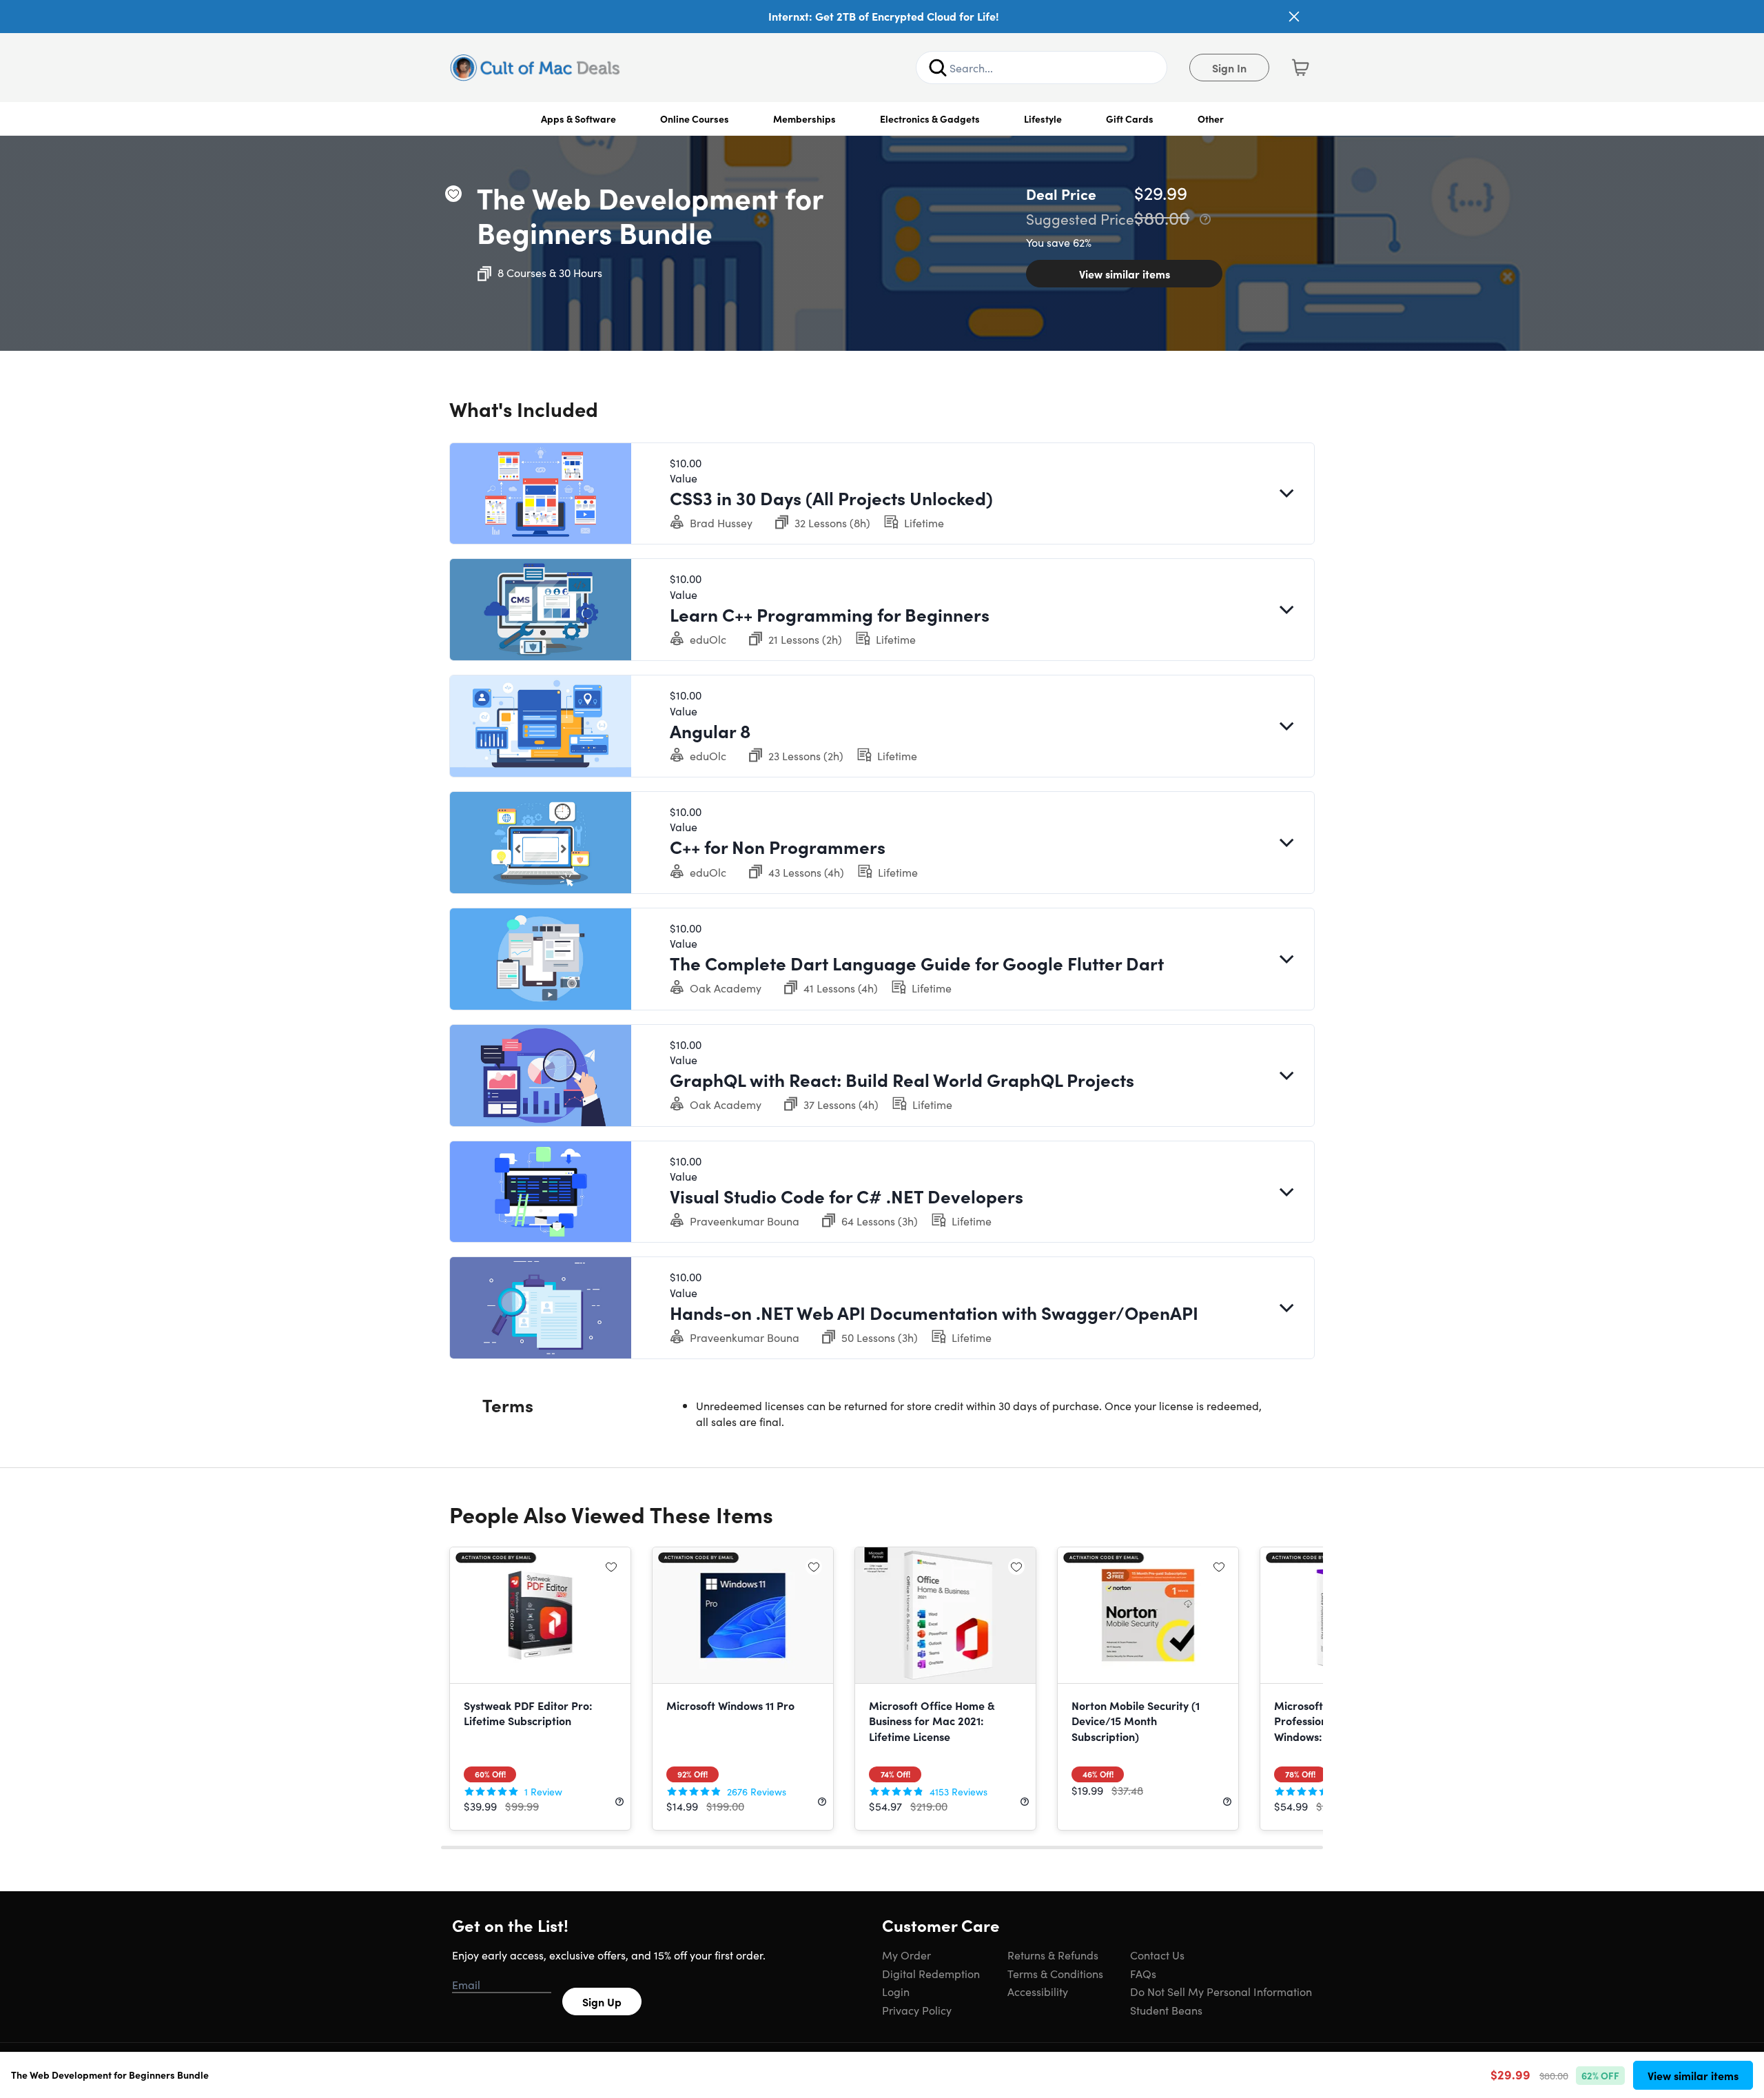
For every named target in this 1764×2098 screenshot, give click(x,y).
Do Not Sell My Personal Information (1221, 1991)
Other (1211, 119)
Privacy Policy (917, 2010)
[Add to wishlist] (453, 194)
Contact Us (1157, 1955)
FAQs (1143, 1973)
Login (896, 1991)
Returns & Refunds (1053, 1955)
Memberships (804, 119)
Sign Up (602, 2002)
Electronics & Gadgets (930, 119)
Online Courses (695, 119)
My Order (906, 1955)
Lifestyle (1043, 119)
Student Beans (1166, 2010)
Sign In (1229, 68)
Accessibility (1038, 1991)
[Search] (938, 68)
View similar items (1125, 274)
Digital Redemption (931, 1973)
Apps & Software (578, 119)
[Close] (1294, 17)
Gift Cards (1130, 119)
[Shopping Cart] (1300, 68)
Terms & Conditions (1055, 1973)
